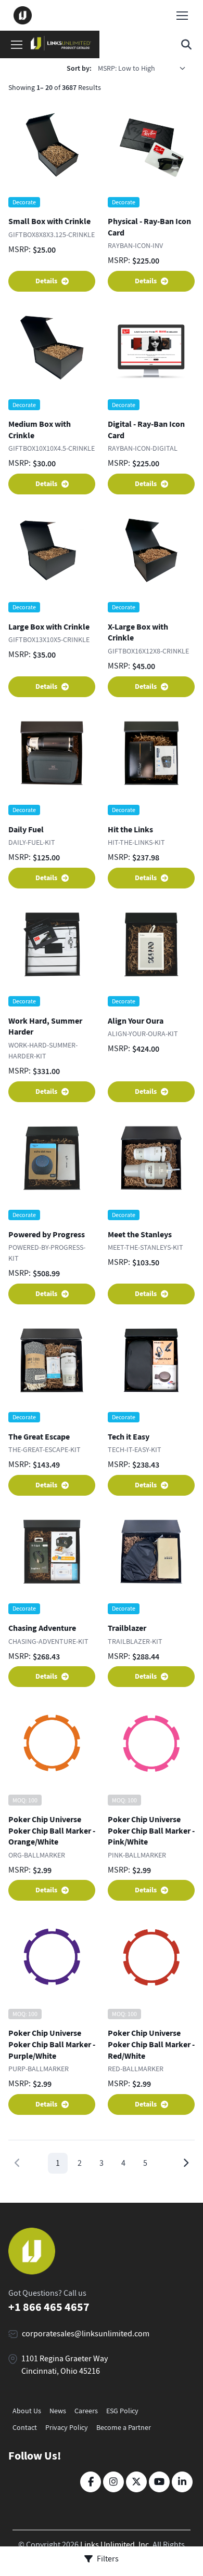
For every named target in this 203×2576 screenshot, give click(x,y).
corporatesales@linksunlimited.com (86, 2334)
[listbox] (145, 68)
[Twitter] (136, 2482)
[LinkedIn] (182, 2482)
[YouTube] (159, 2482)
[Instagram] (113, 2482)
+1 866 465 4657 (49, 2307)
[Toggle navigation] (182, 16)
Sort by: (79, 68)
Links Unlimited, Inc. (116, 2545)
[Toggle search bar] (186, 45)
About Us (27, 2411)
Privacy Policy (67, 2427)
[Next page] (186, 2163)
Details (46, 281)
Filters (108, 2559)
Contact (25, 2427)
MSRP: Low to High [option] (126, 68)
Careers (86, 2411)
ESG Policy (122, 2411)
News (58, 2411)
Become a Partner (124, 2427)
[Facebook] (91, 2482)
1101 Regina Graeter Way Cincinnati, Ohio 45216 (65, 2365)
